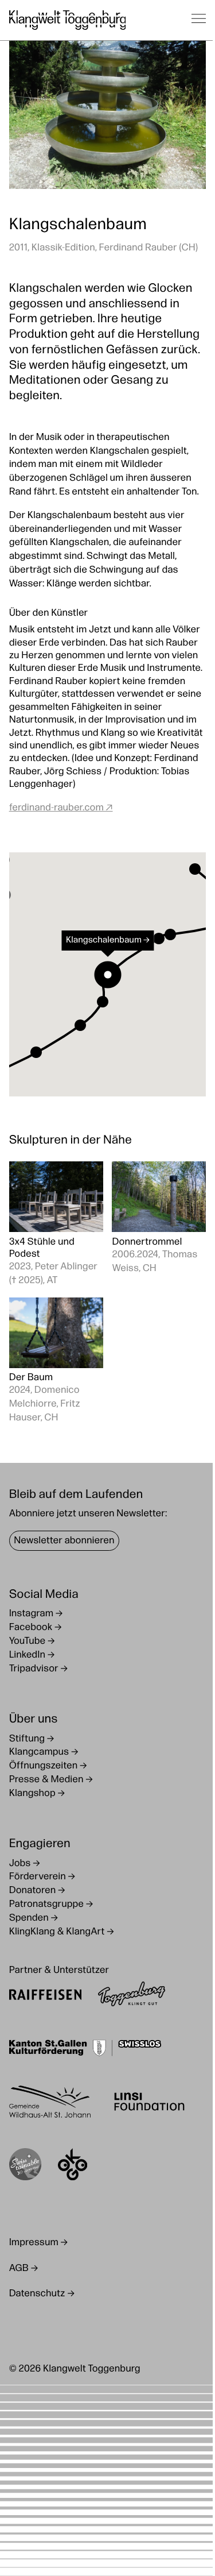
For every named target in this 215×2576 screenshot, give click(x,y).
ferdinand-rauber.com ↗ (61, 808)
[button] (36, 1052)
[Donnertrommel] (159, 1225)
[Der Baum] (56, 1362)
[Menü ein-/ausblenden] (199, 20)
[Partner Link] (45, 1996)
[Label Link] (25, 2167)
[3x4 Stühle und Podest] (56, 1225)
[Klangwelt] (68, 20)
